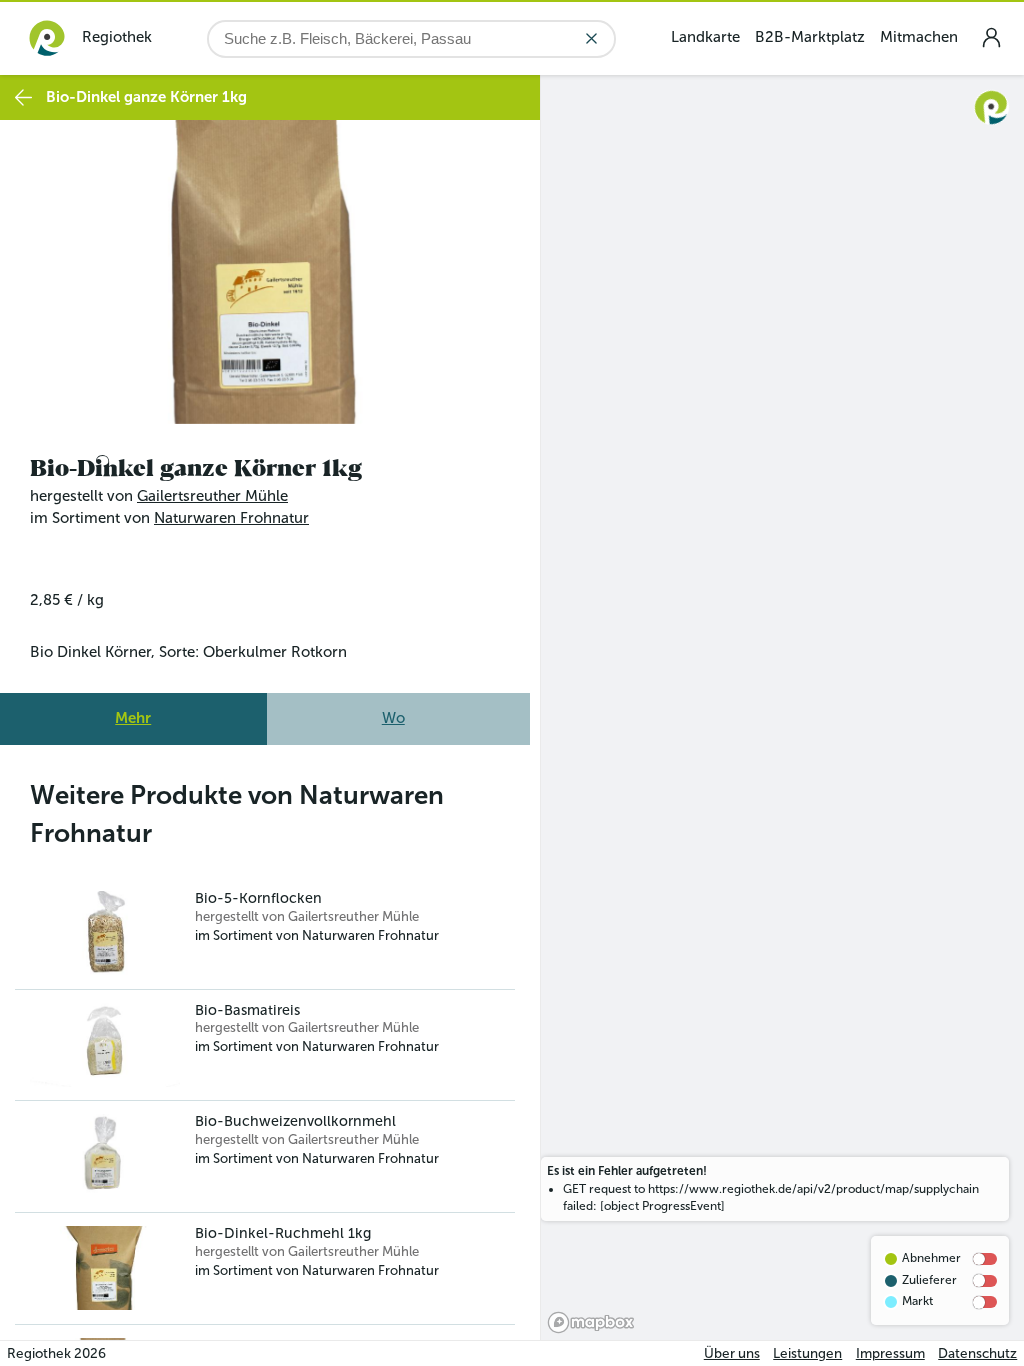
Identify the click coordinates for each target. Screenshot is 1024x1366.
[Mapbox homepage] (591, 1322)
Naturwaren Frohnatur (231, 513)
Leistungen (807, 1353)
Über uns (732, 1353)
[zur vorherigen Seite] (23, 97)
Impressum (890, 1353)
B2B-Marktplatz (810, 37)
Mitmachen (919, 37)
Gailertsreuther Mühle (212, 491)
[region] (782, 707)
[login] (991, 37)
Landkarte (705, 37)
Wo (393, 713)
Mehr (133, 713)
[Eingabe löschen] (591, 38)
